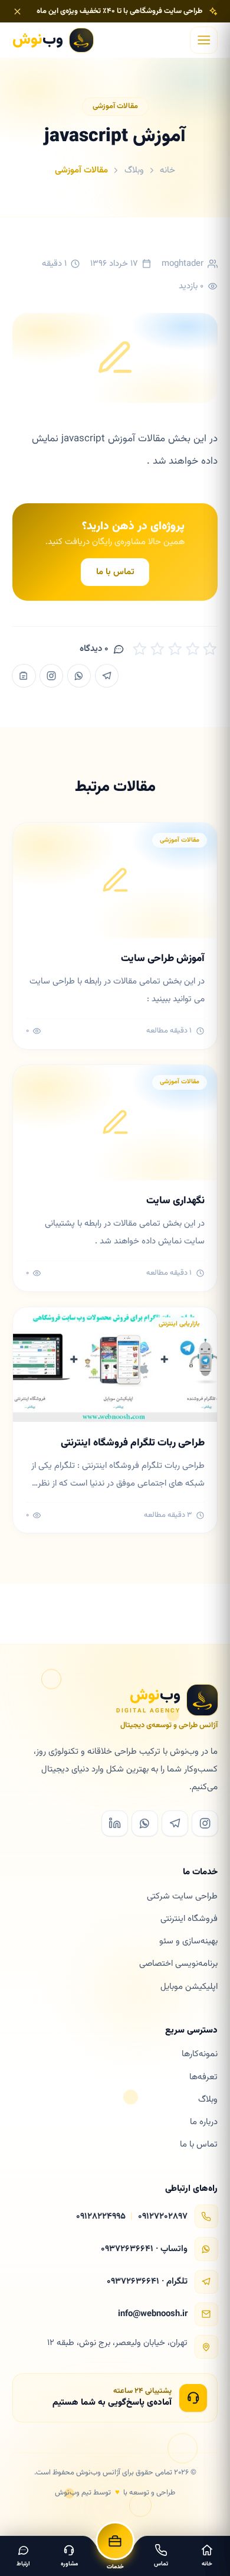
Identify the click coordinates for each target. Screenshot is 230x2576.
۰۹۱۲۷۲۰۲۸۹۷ (163, 2217)
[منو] (204, 40)
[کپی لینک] (24, 676)
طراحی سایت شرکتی (182, 1896)
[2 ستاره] (157, 649)
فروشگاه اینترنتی (189, 1919)
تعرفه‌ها (203, 2077)
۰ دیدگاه (94, 649)
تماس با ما (115, 572)
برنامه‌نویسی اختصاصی (178, 1964)
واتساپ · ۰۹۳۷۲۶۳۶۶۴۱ (144, 2249)
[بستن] (17, 12)
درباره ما (204, 2122)
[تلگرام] (107, 676)
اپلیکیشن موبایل (189, 1987)
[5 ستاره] (210, 649)
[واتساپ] (79, 676)
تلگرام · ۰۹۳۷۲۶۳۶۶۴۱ (147, 2282)
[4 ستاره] (193, 649)
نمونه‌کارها (200, 2054)
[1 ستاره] (140, 649)
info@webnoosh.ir (153, 2314)
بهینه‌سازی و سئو (188, 1941)
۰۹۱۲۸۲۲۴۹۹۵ (101, 2217)
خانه (167, 170)
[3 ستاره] (175, 649)
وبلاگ (134, 170)
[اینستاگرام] (51, 676)
